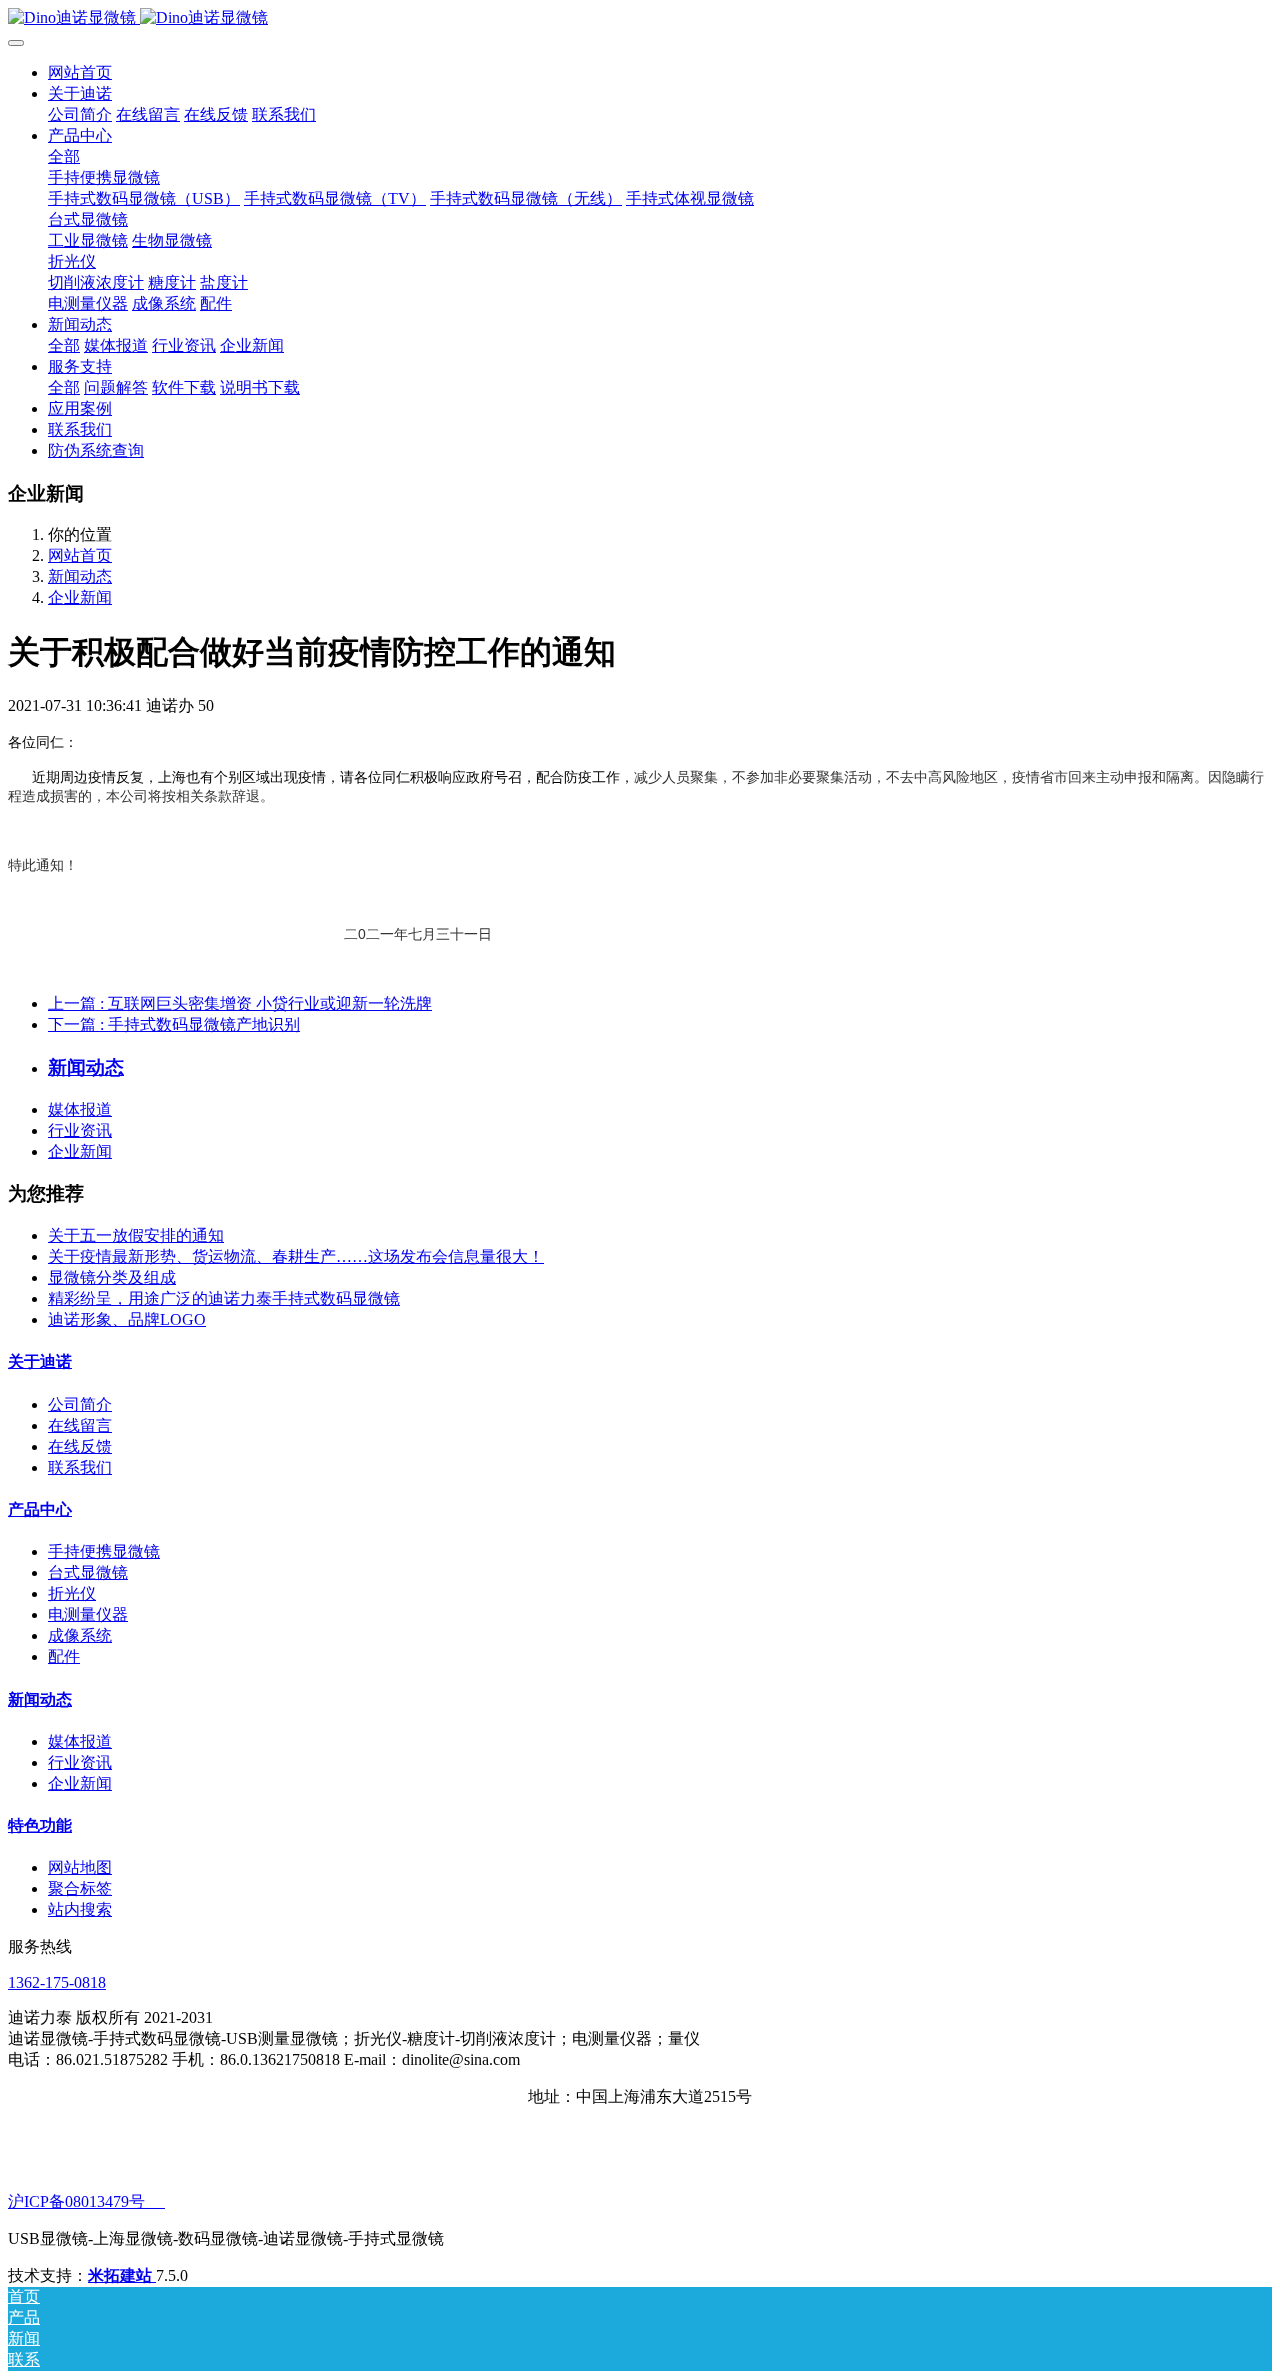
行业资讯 (80, 1130)
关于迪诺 (40, 1361)
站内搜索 (80, 1909)
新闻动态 (80, 576)
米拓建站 (122, 2275)
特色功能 (40, 1825)
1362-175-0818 (57, 1982)
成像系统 (80, 1635)
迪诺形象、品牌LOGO (127, 1319)
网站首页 (80, 72)
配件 (64, 1656)
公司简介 (80, 1404)
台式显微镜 (88, 1572)
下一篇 (174, 1024)
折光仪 (72, 1593)
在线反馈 (80, 1446)
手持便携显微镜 (104, 1551)
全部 (64, 156)
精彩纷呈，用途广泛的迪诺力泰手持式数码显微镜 (224, 1298)
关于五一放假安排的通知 (136, 1235)
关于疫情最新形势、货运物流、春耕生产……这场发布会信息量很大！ (296, 1256)
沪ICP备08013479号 (86, 2201)
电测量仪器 (88, 1614)
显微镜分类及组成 (112, 1277)
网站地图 (80, 1867)
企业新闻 (80, 597)
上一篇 (240, 1003)
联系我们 (80, 1467)
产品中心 (40, 1509)
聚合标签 (80, 1888)
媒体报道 (80, 1109)
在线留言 (80, 1425)
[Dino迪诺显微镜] (640, 18)
